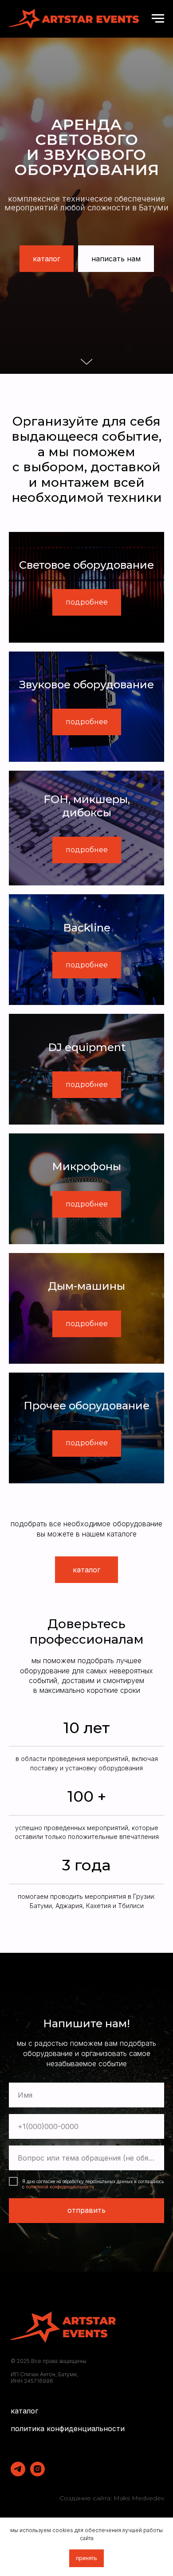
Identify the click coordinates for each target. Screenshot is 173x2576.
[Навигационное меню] (158, 19)
